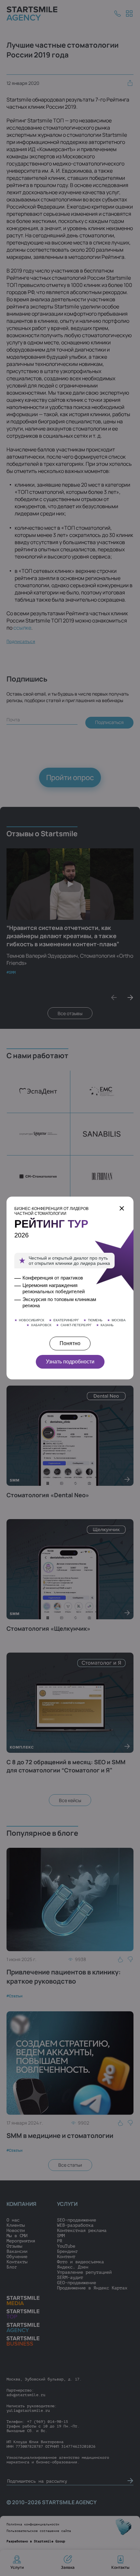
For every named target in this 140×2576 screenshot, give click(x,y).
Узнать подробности (70, 1362)
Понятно (70, 1343)
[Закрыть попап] (122, 1208)
